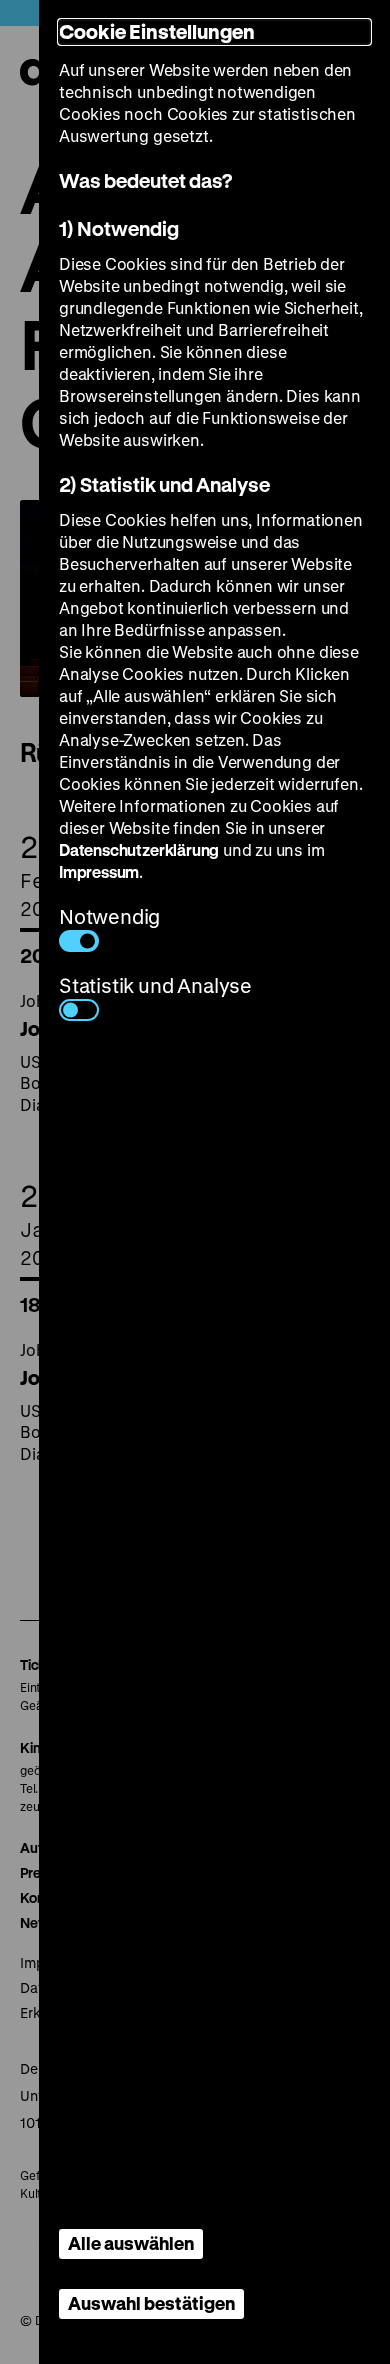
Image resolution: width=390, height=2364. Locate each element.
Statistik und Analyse (155, 985)
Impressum (99, 871)
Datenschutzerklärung (139, 849)
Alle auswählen (131, 2243)
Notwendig (109, 916)
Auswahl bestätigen (151, 2303)
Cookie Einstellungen (157, 31)
